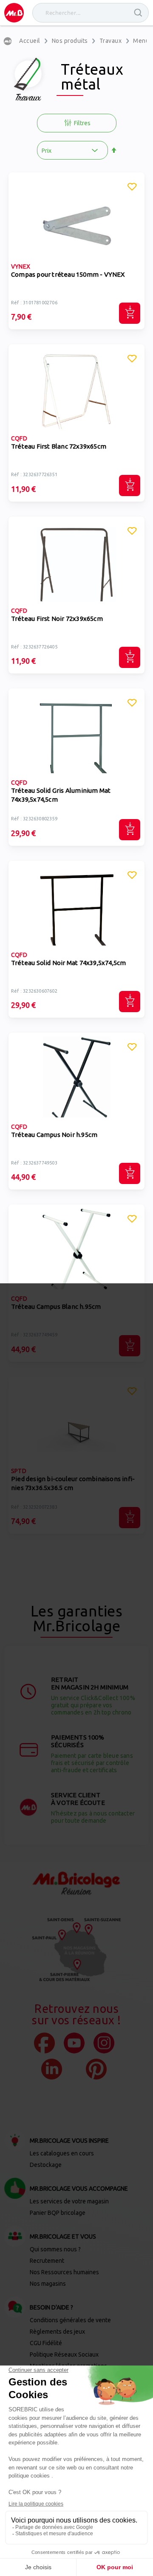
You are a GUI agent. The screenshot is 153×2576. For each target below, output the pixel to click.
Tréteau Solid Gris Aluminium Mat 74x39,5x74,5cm (61, 795)
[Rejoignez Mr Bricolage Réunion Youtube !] (74, 2043)
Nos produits (70, 41)
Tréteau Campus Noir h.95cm (54, 1135)
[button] (132, 188)
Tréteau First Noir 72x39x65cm (57, 619)
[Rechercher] (138, 13)
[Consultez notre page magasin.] (76, 1950)
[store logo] (14, 13)
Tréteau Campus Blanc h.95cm (56, 1306)
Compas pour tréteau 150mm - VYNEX (68, 274)
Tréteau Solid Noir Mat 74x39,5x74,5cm (68, 963)
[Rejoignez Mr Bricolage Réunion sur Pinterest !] (96, 2069)
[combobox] (91, 13)
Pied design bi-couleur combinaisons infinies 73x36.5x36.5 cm (73, 1483)
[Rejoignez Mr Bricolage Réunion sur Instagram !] (104, 2043)
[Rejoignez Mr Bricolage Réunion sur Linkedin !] (52, 2069)
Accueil (30, 41)
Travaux (111, 41)
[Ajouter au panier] (130, 313)
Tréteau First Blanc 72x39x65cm (59, 446)
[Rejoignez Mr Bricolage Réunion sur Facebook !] (44, 2043)
